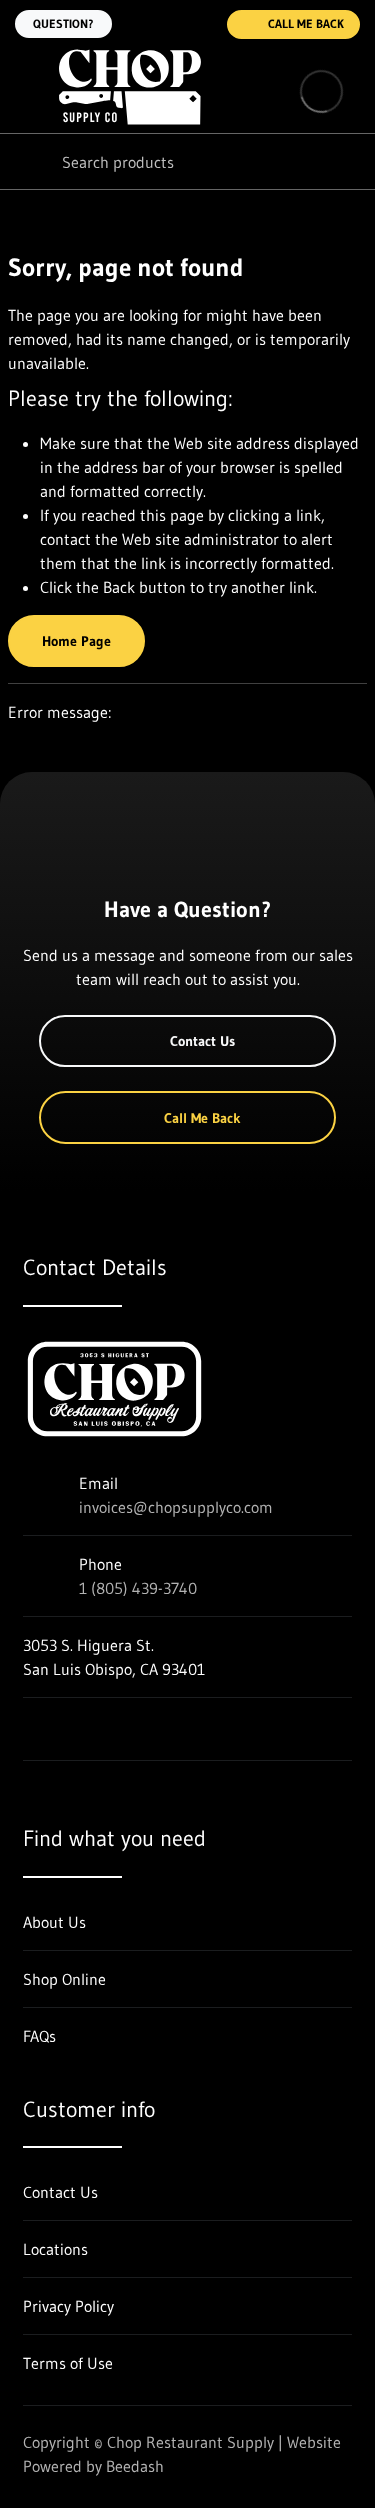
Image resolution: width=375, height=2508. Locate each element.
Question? (63, 23)
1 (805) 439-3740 (138, 1588)
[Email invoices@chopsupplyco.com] (159, 24)
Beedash (135, 2466)
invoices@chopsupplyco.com (176, 1507)
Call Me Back (306, 23)
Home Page (76, 641)
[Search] (30, 161)
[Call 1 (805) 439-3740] (199, 24)
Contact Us (202, 1041)
